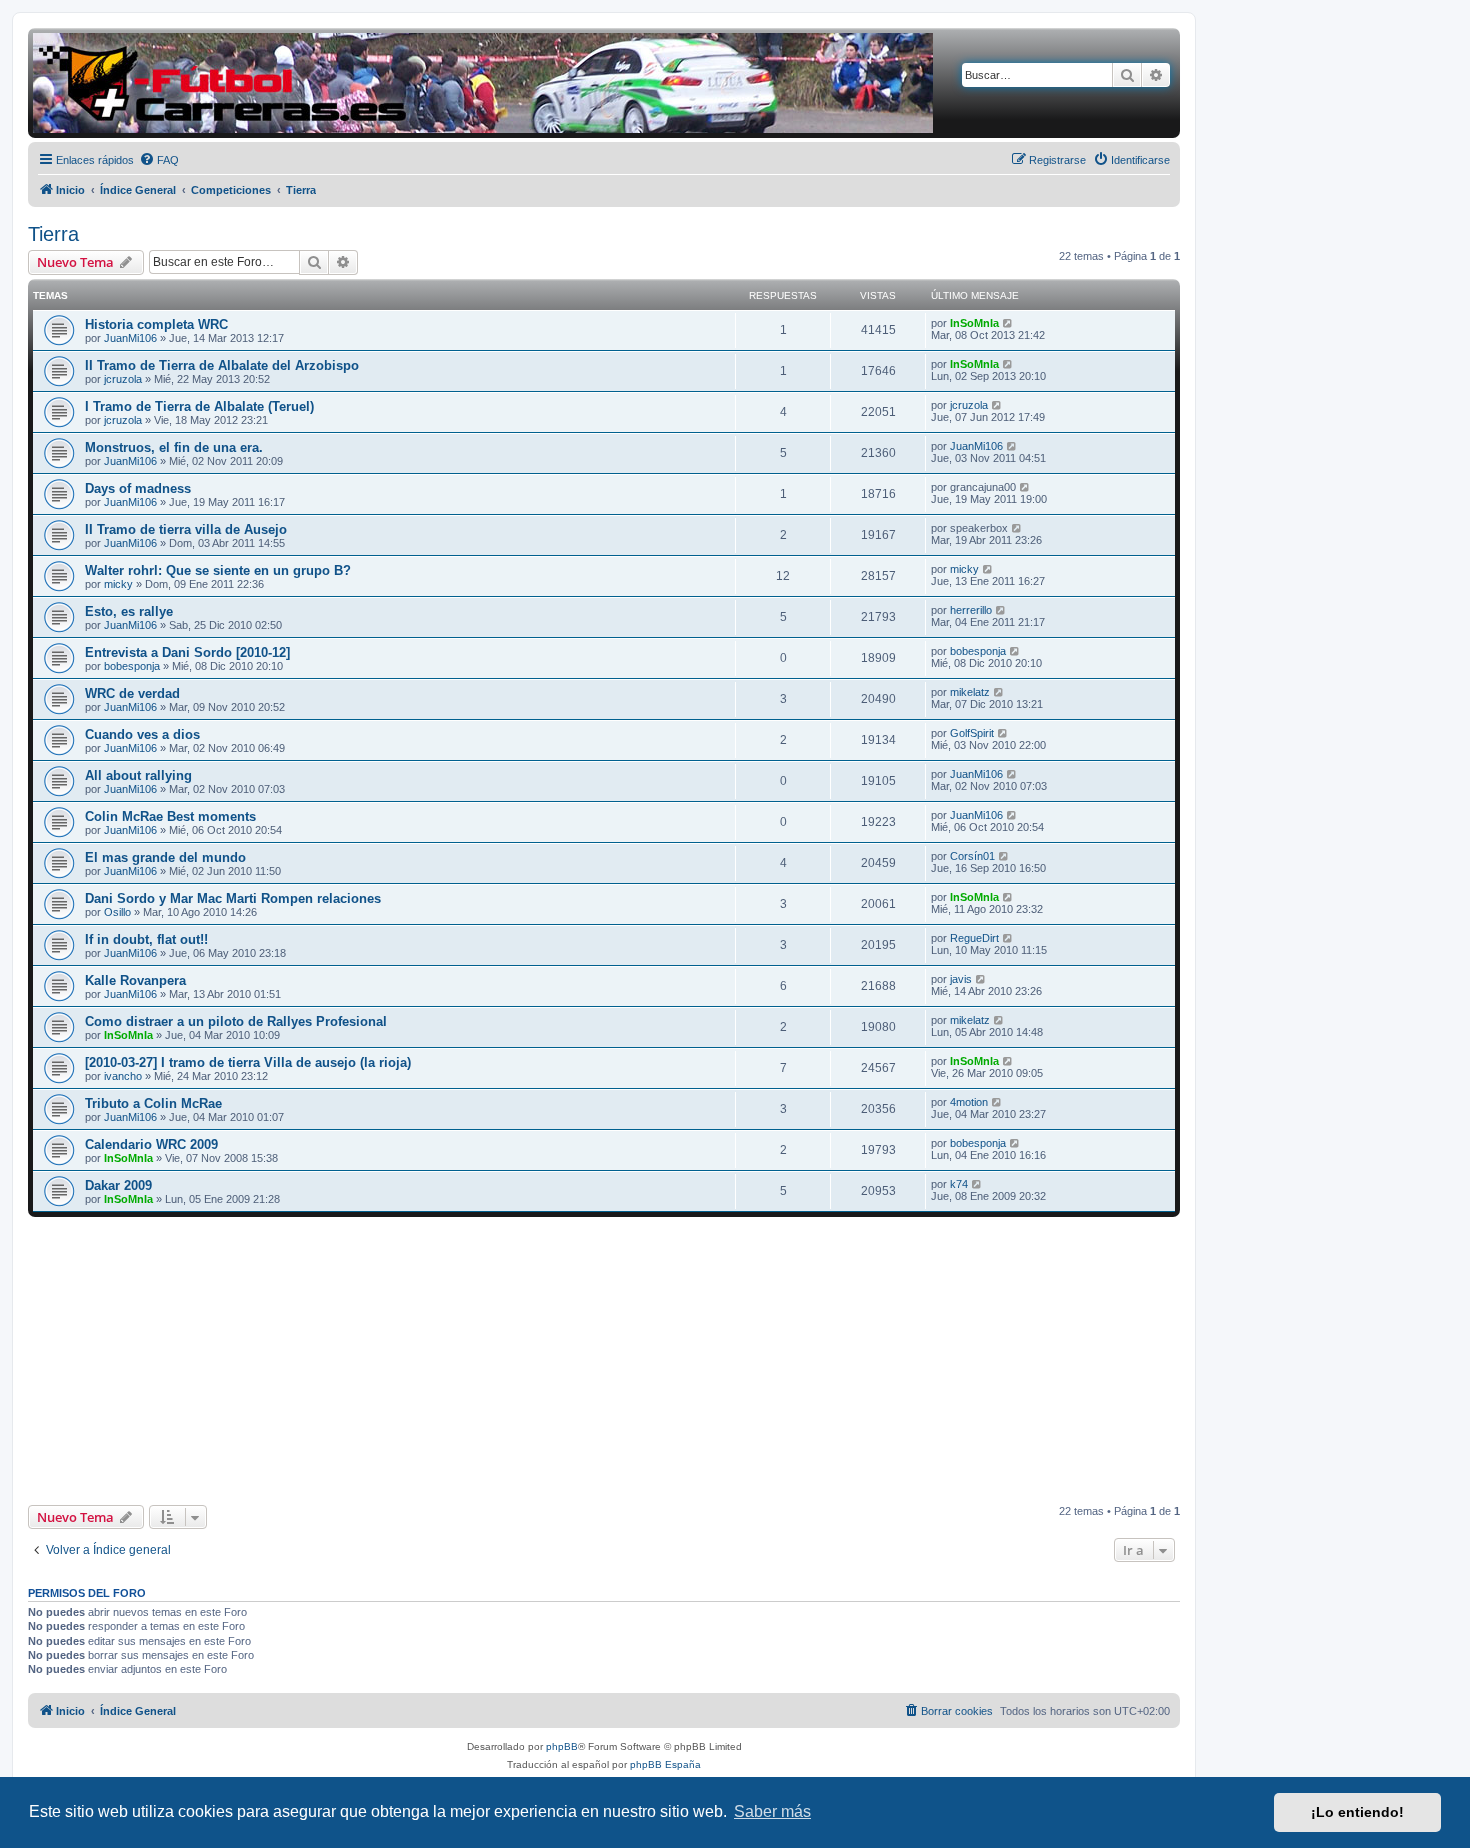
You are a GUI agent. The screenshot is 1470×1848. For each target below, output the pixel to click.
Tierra (53, 234)
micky (118, 584)
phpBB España (665, 1764)
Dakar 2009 (118, 1185)
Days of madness (138, 488)
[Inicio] (483, 83)
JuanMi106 (130, 338)
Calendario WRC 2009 (151, 1144)
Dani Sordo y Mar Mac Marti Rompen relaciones (233, 898)
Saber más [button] (772, 1811)
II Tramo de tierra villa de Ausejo (186, 529)
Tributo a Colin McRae (153, 1103)
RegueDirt (974, 938)
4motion (969, 1102)
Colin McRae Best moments (170, 816)
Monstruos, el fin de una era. (174, 447)
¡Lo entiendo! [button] (1357, 1812)
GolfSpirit (972, 733)
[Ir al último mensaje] (1008, 323)
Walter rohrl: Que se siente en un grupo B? (218, 570)
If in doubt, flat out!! (146, 939)
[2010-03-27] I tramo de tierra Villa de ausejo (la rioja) (248, 1062)
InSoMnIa (974, 323)
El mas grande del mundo (165, 857)
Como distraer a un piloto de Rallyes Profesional (236, 1021)
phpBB (562, 1746)
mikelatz (970, 692)
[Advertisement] (604, 1361)
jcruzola (123, 379)
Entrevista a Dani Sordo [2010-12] (187, 652)
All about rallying (138, 775)
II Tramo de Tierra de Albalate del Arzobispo (222, 365)
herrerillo (971, 610)
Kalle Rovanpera (135, 980)
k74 (959, 1184)
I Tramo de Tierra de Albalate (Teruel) (199, 406)
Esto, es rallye (129, 611)
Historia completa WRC (156, 324)
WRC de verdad (132, 693)
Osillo (117, 912)
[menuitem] (159, 160)
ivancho (123, 1076)
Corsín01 (972, 856)
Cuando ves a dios (142, 734)
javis (961, 979)
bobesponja (132, 666)
